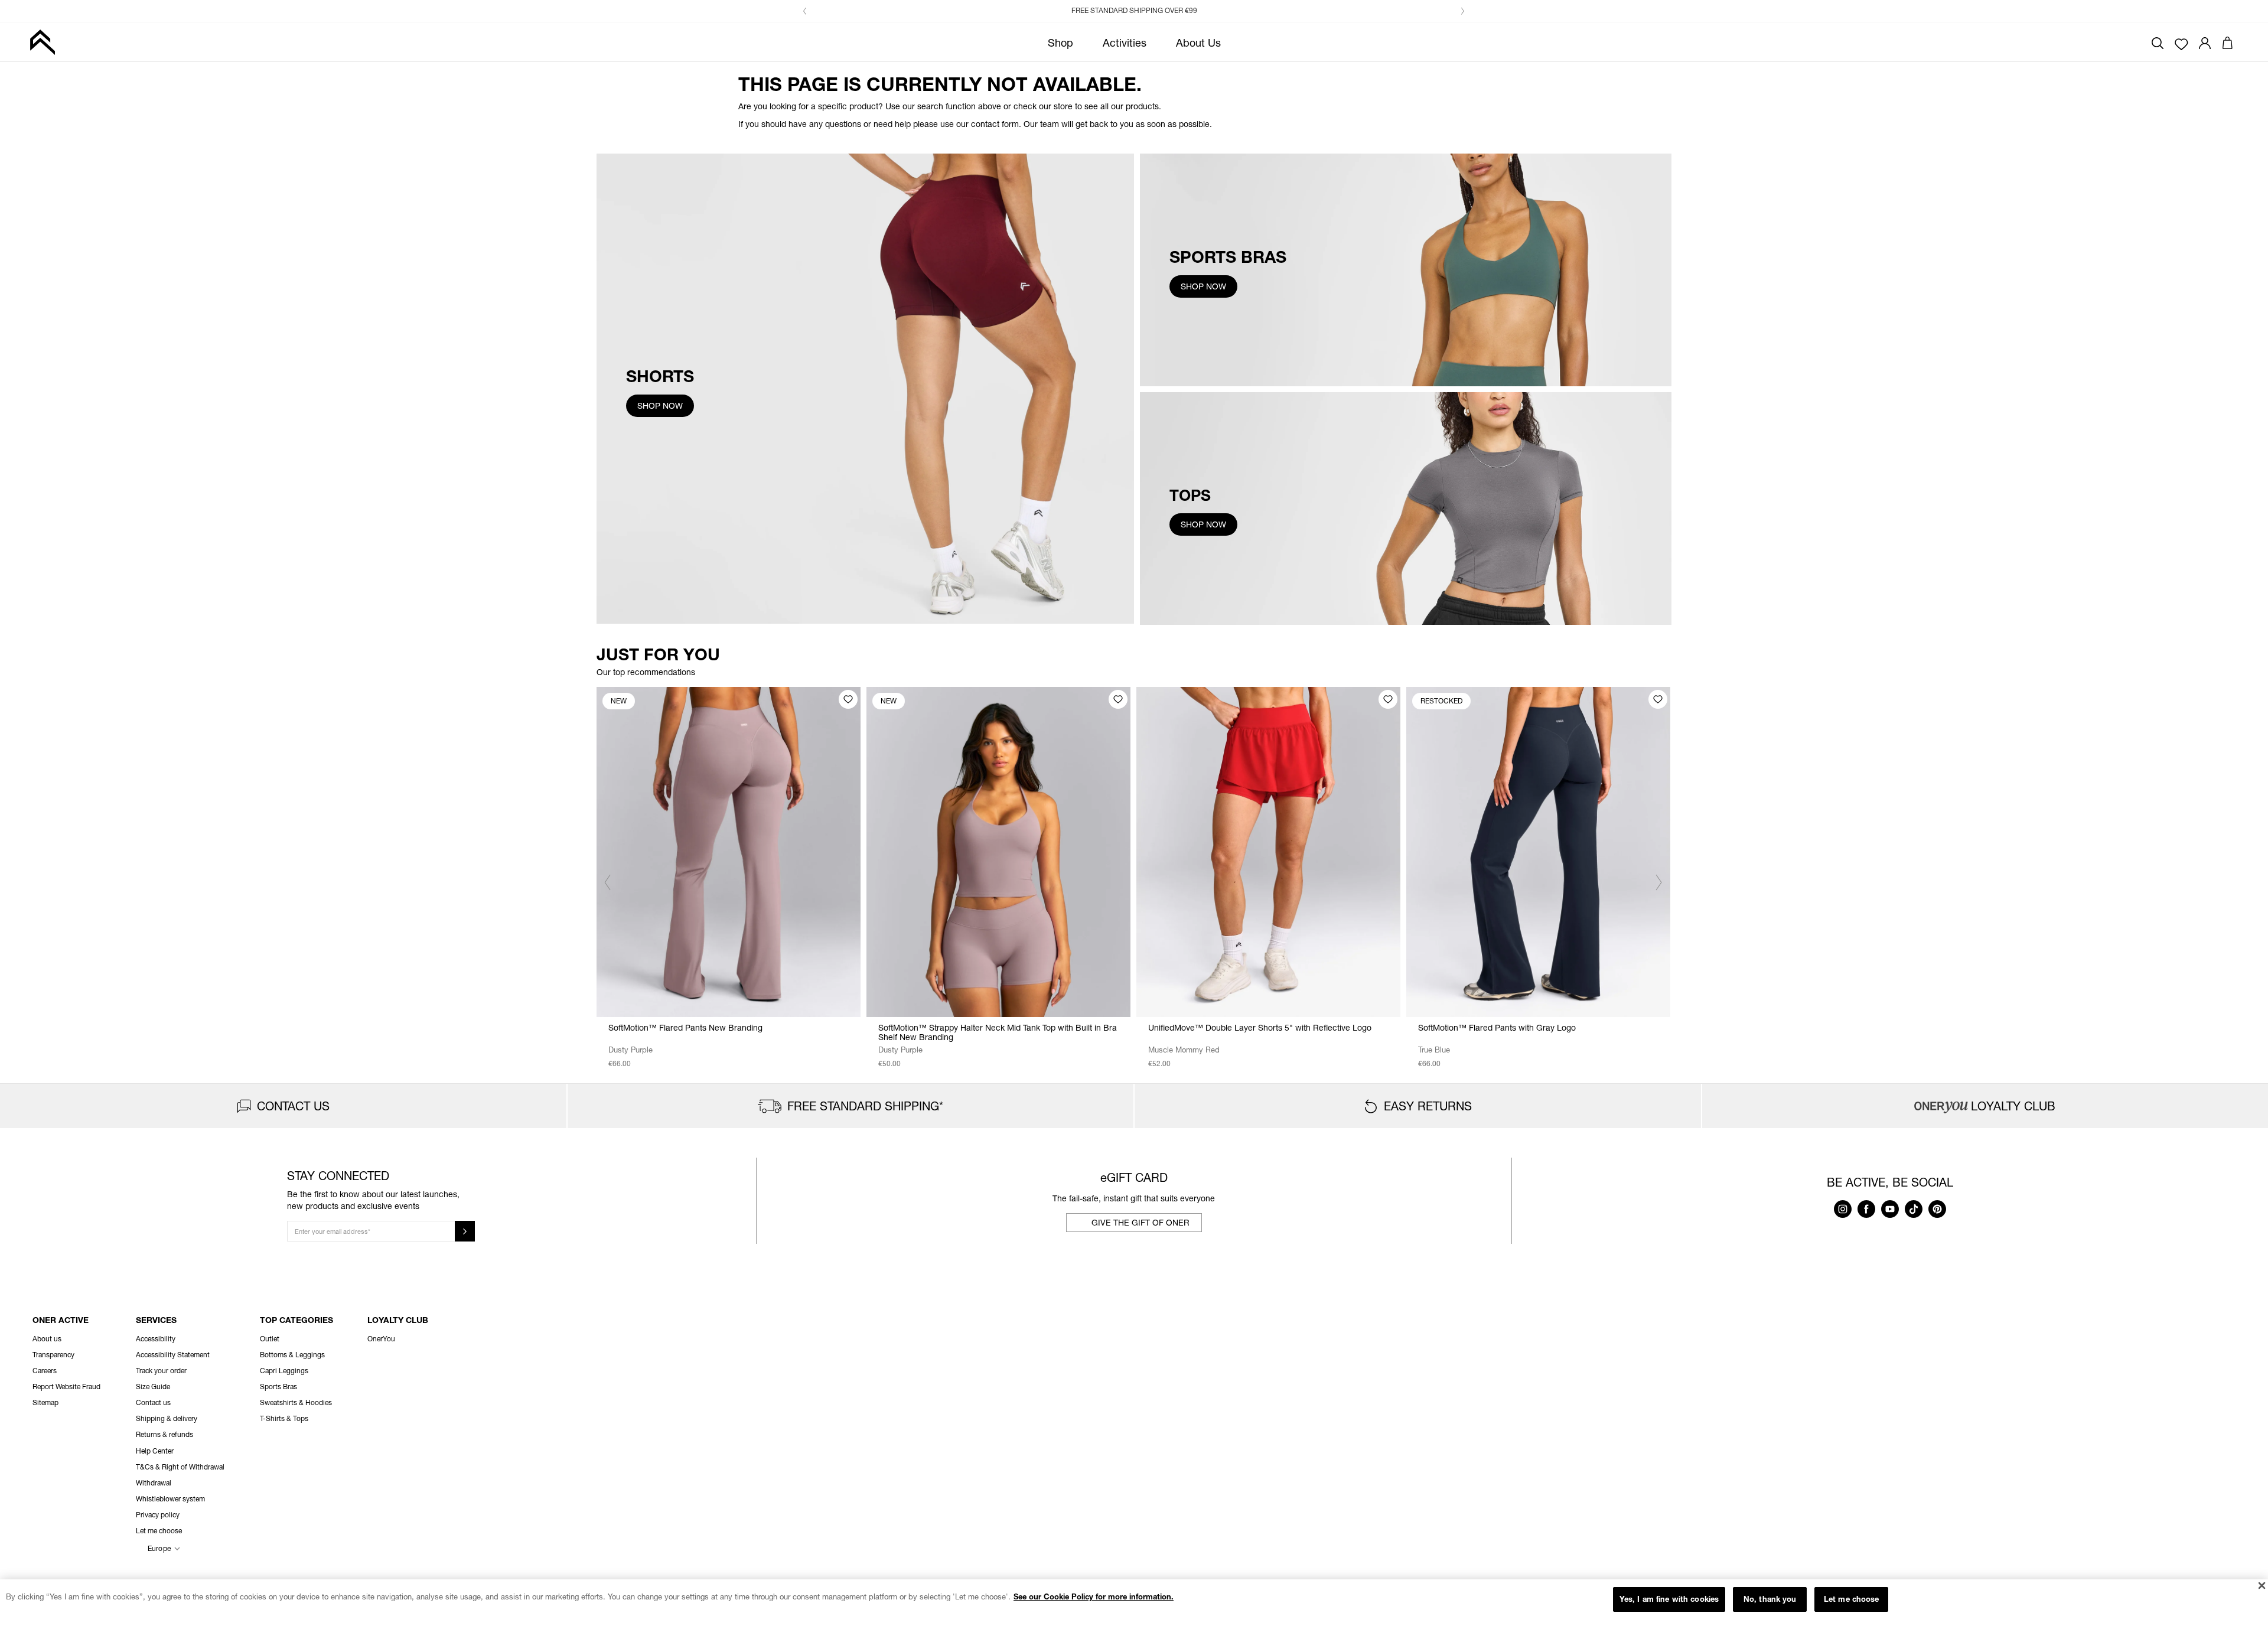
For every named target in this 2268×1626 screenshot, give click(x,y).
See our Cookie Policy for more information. (1094, 1596)
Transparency (53, 1355)
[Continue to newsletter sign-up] (465, 1231)
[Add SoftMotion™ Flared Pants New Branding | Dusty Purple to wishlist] (848, 699)
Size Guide (153, 1387)
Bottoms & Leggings (292, 1355)
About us (47, 1339)
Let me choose (1852, 1599)
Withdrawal (154, 1483)
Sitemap (45, 1402)
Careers (45, 1371)
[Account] (2205, 42)
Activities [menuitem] (1125, 43)
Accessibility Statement (173, 1355)
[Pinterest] (1937, 1215)
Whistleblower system (170, 1499)
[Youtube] (1890, 1215)
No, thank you (1770, 1599)
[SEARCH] (2158, 42)
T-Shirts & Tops (284, 1418)
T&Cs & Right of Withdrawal (180, 1467)
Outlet (270, 1339)
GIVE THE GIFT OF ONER (1140, 1222)
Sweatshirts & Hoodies (296, 1402)
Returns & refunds (164, 1434)
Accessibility (156, 1339)
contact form (995, 124)
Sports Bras (278, 1387)
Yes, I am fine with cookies (1669, 1599)
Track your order (161, 1371)
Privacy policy (158, 1515)
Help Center (155, 1451)
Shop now (660, 405)
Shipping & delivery (167, 1418)
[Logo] (42, 42)
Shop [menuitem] (1060, 43)
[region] (1134, 1603)
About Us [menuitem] (1198, 43)
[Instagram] (1843, 1215)
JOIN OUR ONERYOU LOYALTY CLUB (1141, 10)
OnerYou (381, 1339)
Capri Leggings (284, 1371)
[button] (805, 11)
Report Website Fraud (66, 1387)
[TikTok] (1914, 1215)
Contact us (153, 1402)
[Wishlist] (2181, 43)
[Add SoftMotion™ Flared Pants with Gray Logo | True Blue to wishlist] (1658, 699)
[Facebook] (1866, 1215)
